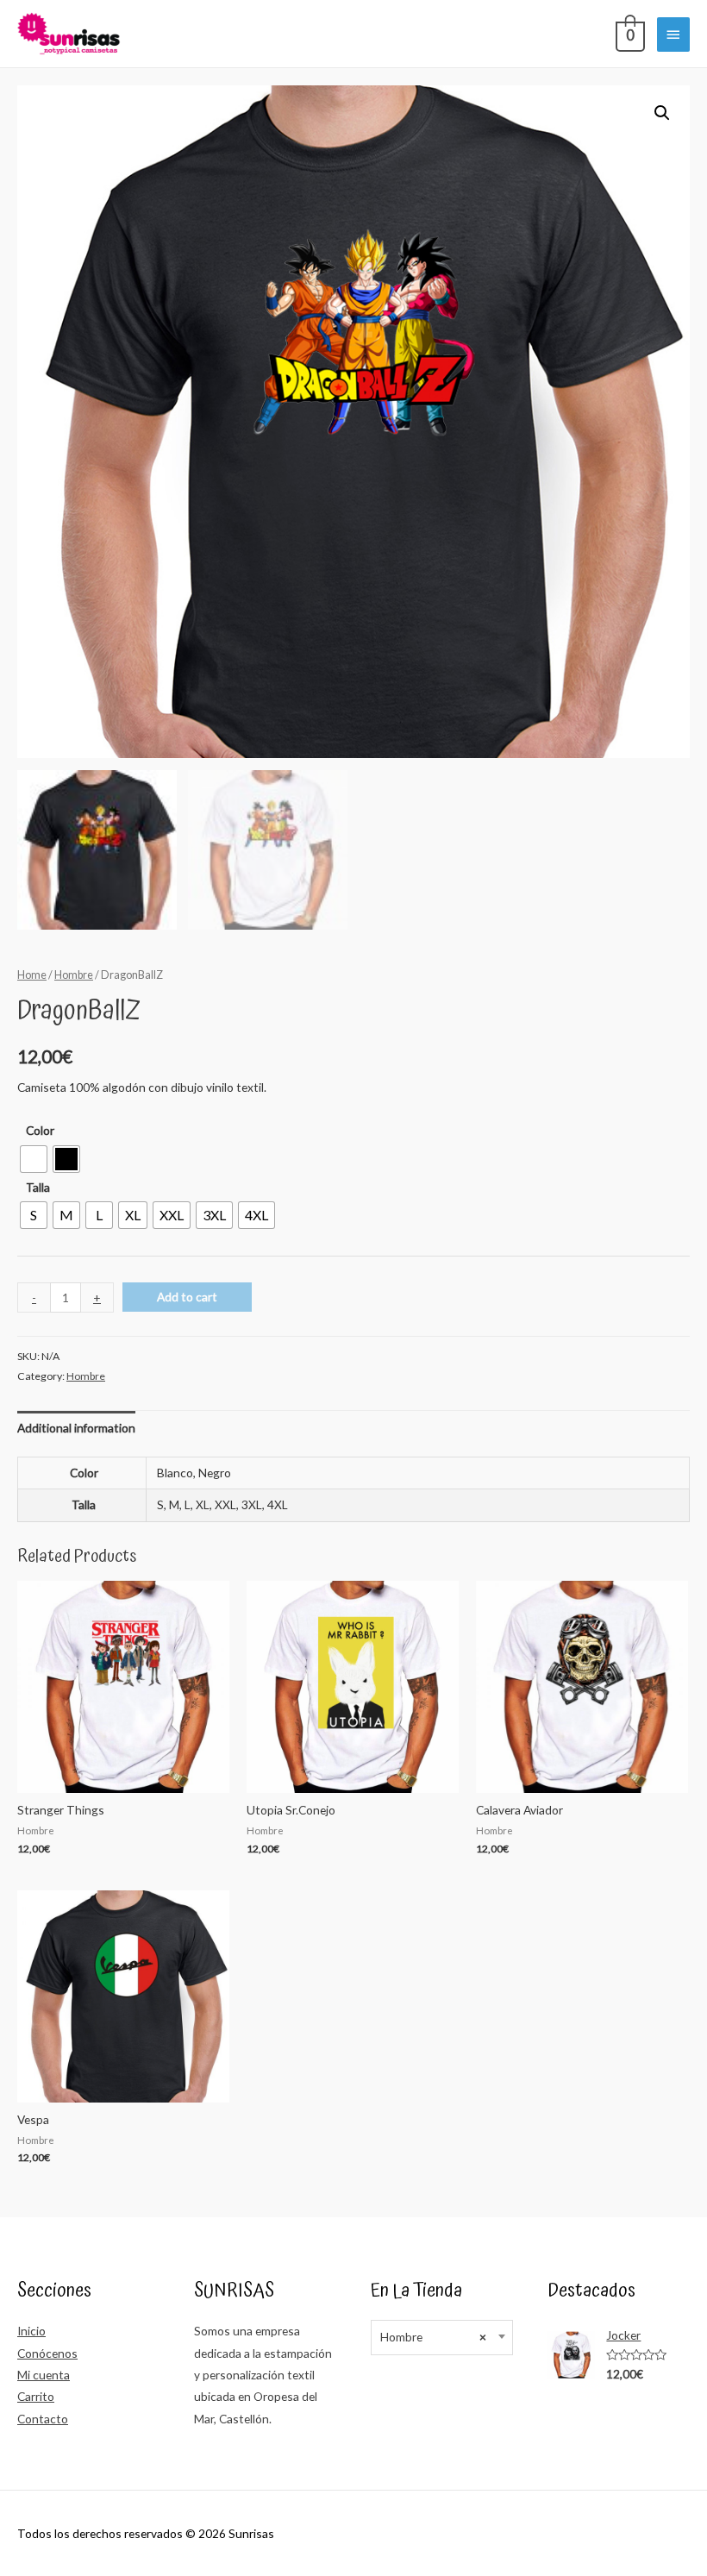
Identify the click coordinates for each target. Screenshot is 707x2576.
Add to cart (187, 1297)
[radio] (34, 1159)
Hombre (74, 975)
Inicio (31, 2331)
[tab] (76, 1428)
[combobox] (442, 2338)
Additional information (76, 1428)
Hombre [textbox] (433, 2337)
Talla (38, 1187)
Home (32, 975)
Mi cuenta (44, 2375)
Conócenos (47, 2353)
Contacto (43, 2419)
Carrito (36, 2396)
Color (40, 1130)
